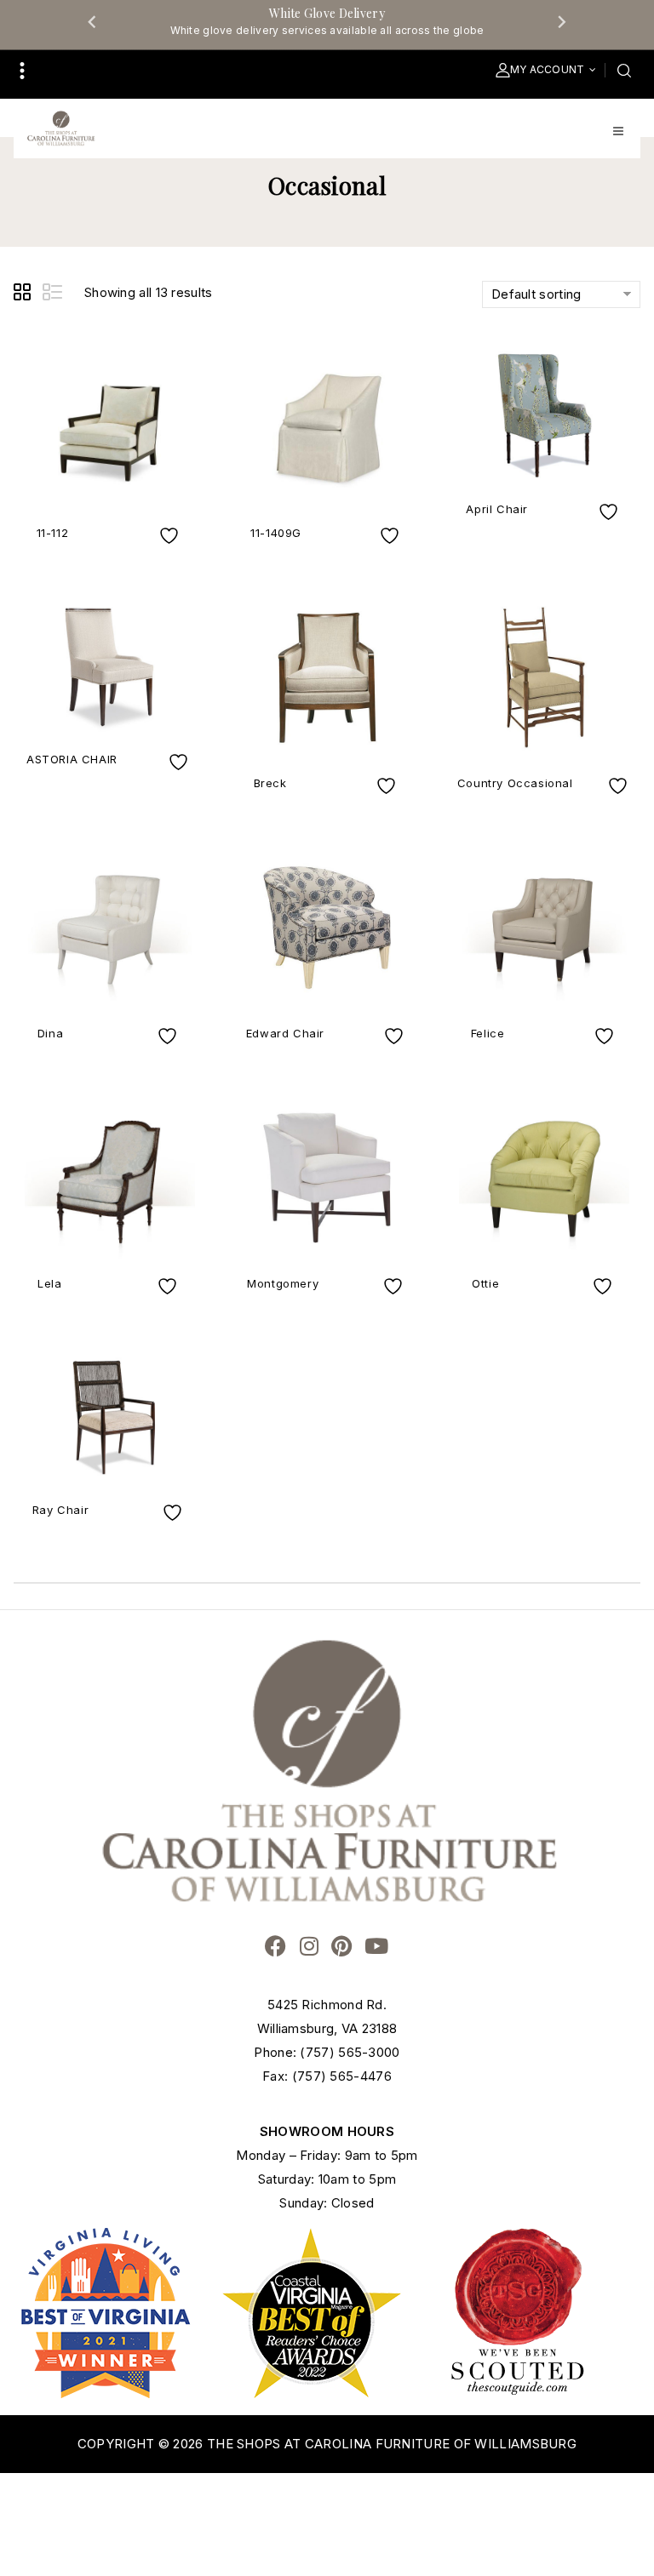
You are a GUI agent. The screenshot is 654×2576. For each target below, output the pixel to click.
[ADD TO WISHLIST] (171, 536)
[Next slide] (561, 21)
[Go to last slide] (93, 21)
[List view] (54, 294)
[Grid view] (25, 294)
